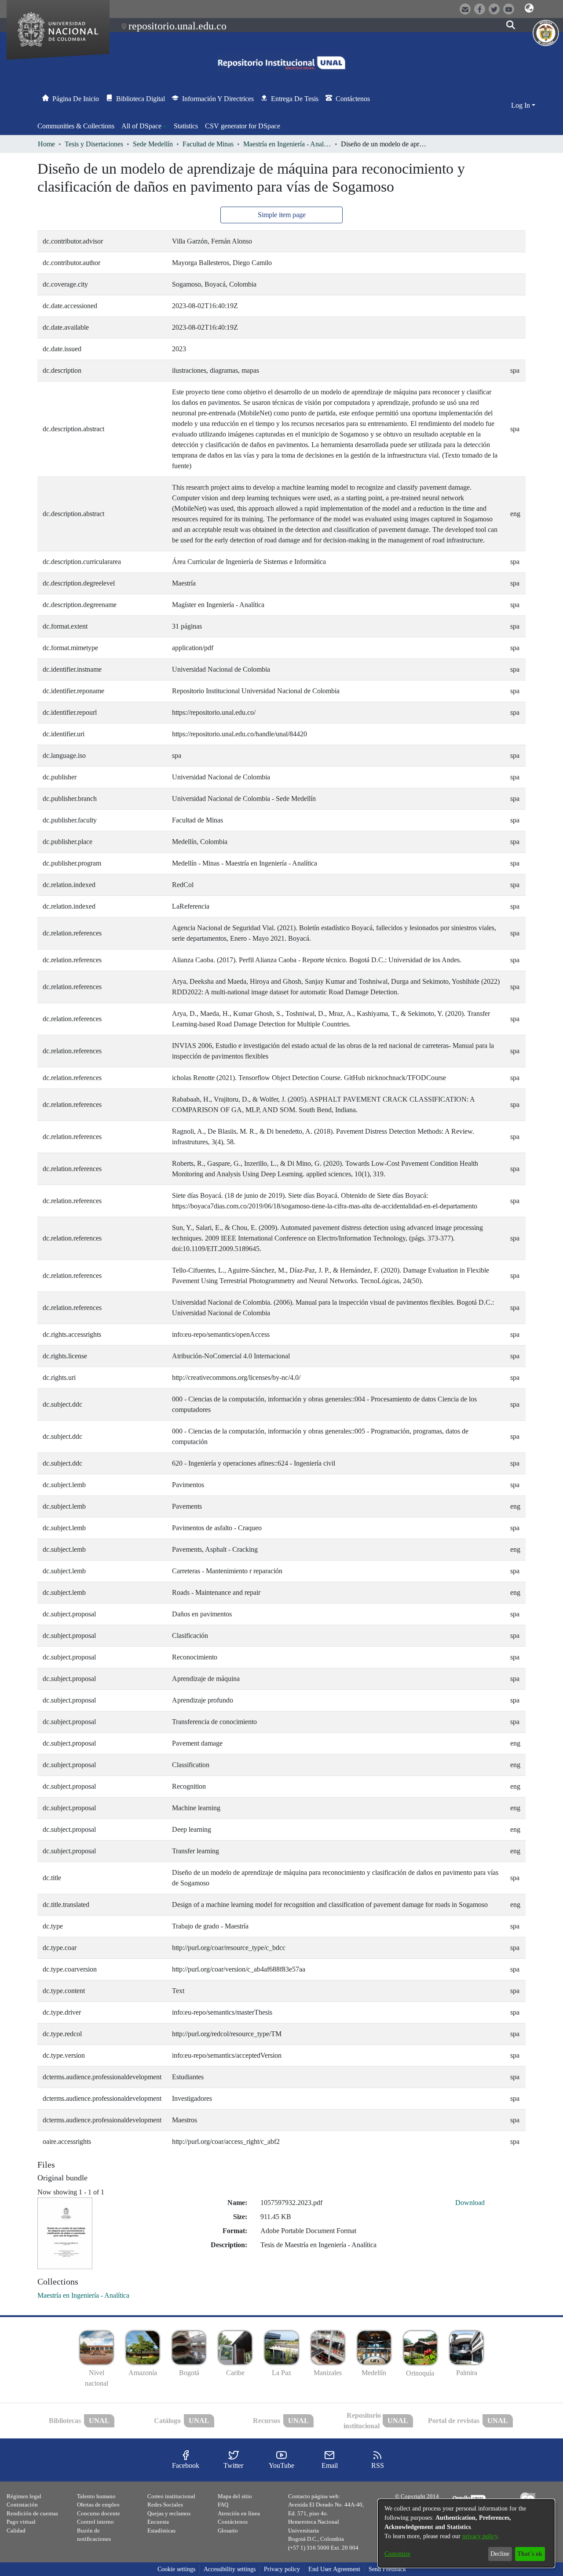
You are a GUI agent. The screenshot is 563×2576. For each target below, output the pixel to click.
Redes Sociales (165, 2505)
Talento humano (96, 2496)
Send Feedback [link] (387, 2569)
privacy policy (480, 2536)
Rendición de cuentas (32, 2513)
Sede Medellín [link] (153, 144)
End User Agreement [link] (334, 2569)
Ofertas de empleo (98, 2505)
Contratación (22, 2505)
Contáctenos (233, 2522)
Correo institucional (171, 2496)
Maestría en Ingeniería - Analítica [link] (287, 144)
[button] (529, 8)
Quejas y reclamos (169, 2513)
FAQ (223, 2505)
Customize (397, 2554)
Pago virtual (21, 2522)
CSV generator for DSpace (243, 126)
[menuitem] (144, 126)
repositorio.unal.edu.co (177, 26)
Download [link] (470, 2203)
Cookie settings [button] (176, 2569)
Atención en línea (239, 2513)
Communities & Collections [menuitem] (76, 126)
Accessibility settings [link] (230, 2569)
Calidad (16, 2531)
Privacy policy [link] (282, 2569)
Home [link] (46, 144)
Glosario (228, 2531)
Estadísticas (161, 2531)
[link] (83, 2295)
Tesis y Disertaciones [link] (94, 144)
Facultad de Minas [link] (208, 144)
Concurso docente (99, 2513)
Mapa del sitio (235, 2496)
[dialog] (466, 2533)
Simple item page (282, 215)
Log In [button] (521, 105)
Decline (500, 2554)
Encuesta (158, 2522)
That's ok (530, 2554)
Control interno (95, 2522)
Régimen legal (24, 2496)
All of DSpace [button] (141, 126)
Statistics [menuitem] (186, 126)
